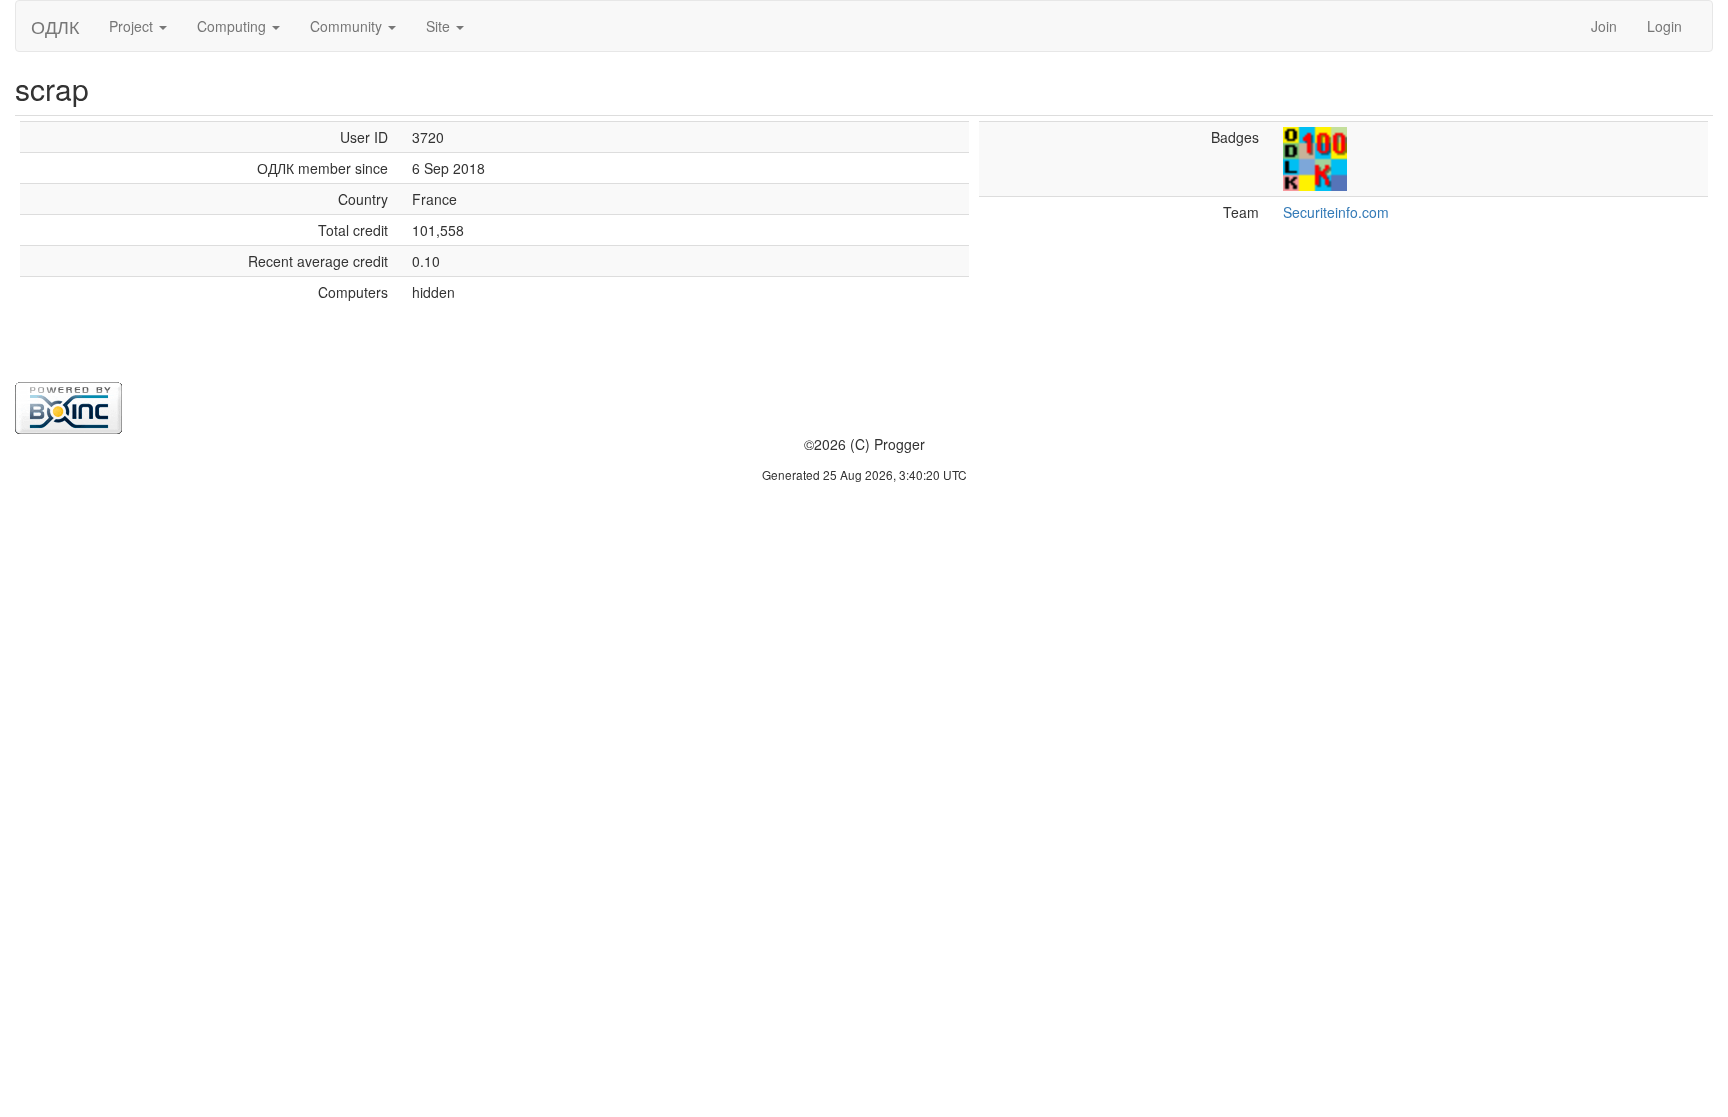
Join (1604, 26)
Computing (233, 26)
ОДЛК (55, 26)
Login (1664, 26)
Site (440, 26)
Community (348, 26)
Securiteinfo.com (1336, 212)
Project (133, 26)
